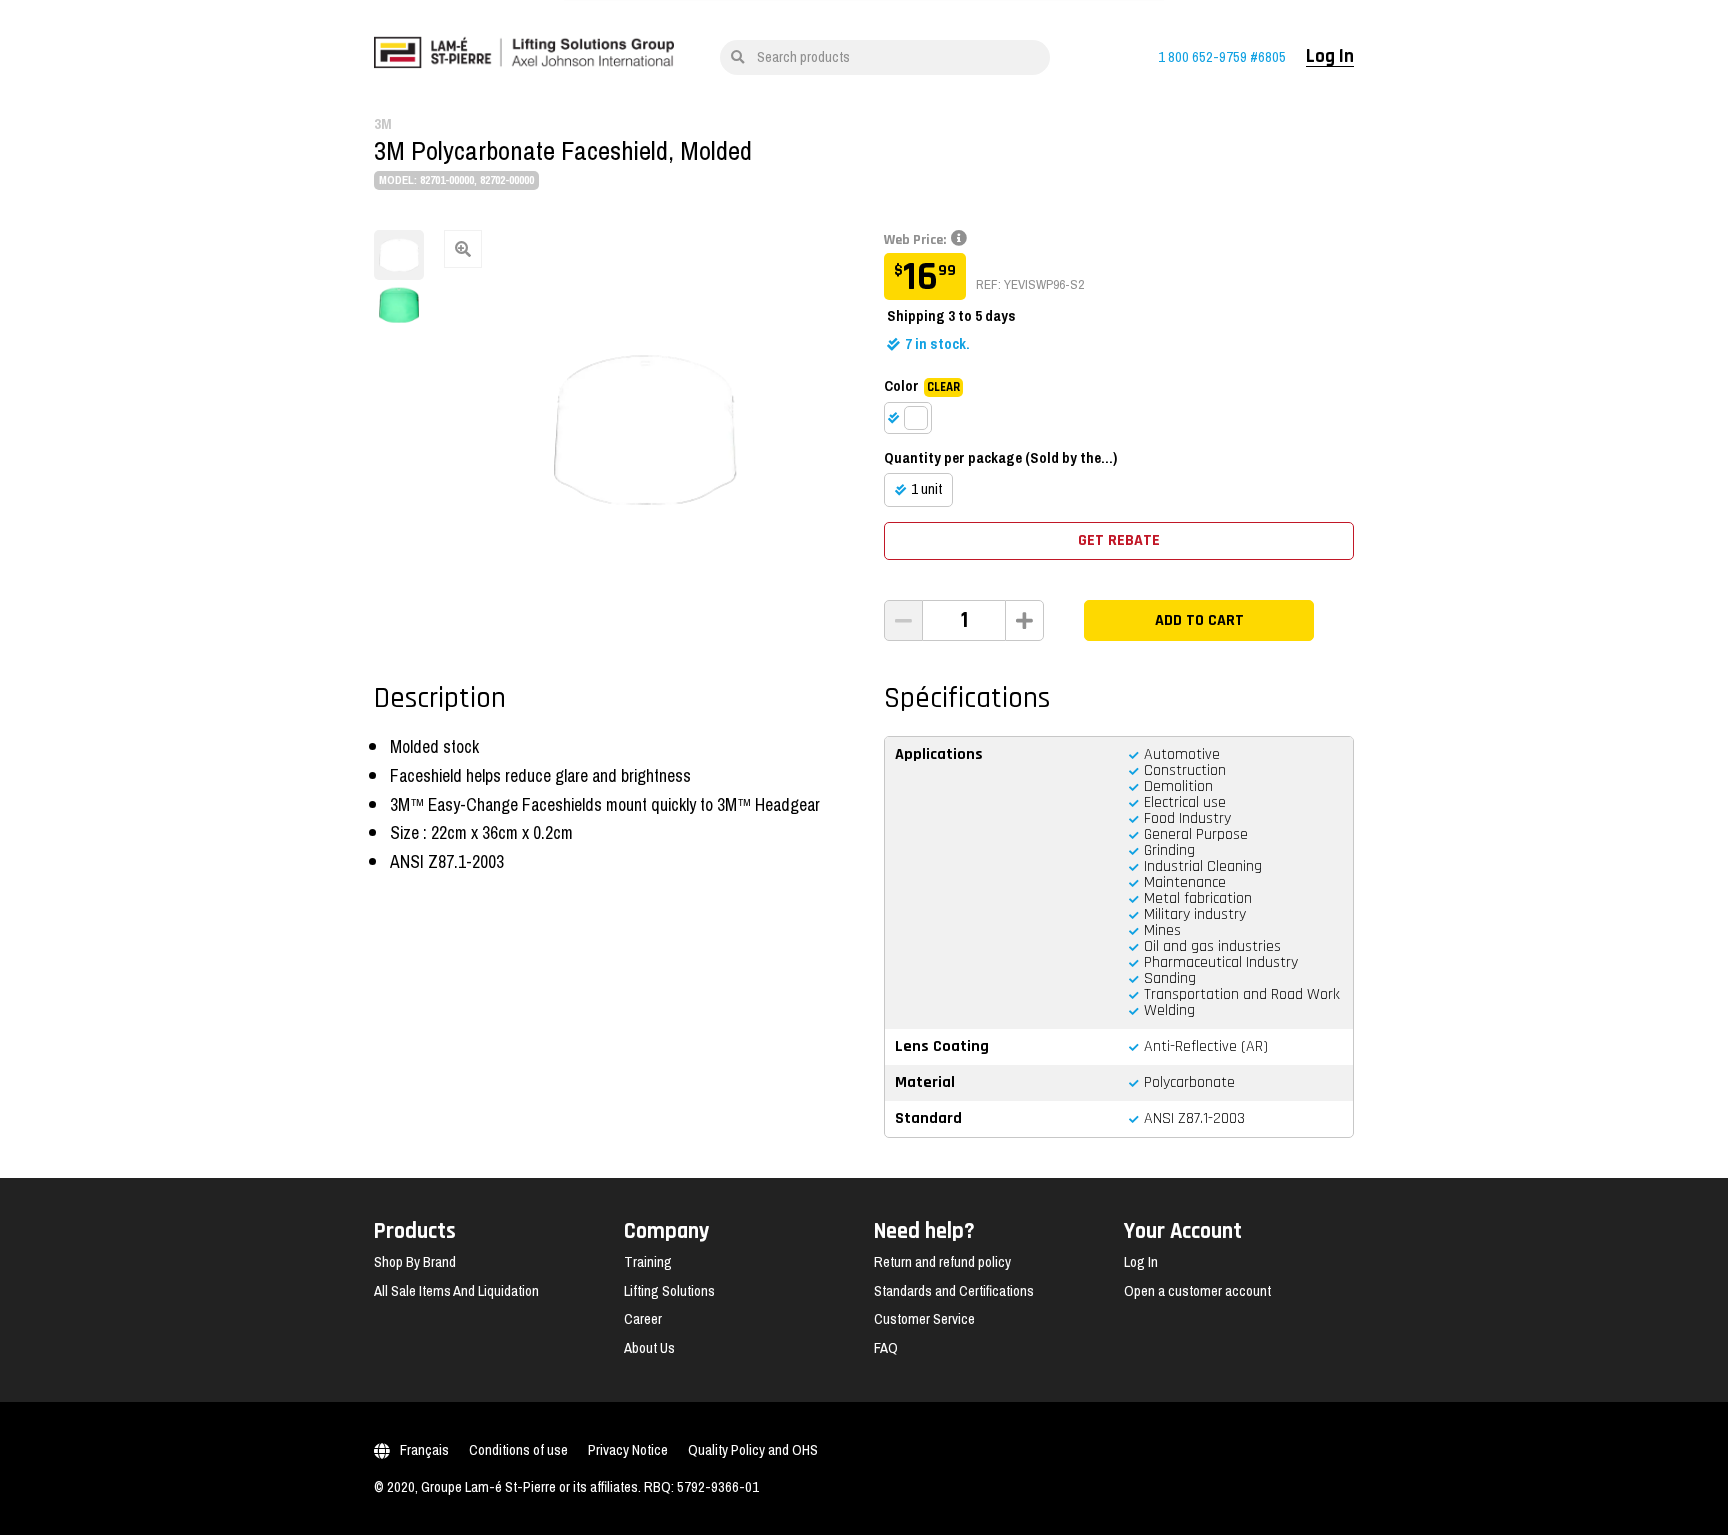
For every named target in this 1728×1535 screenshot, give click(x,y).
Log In (1330, 57)
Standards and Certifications (954, 1291)
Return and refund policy (942, 1262)
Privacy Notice (628, 1450)
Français (424, 1450)
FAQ (886, 1348)
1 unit (926, 489)
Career (643, 1319)
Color (922, 386)
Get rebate (1119, 540)
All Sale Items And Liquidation (456, 1291)
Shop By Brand (415, 1262)
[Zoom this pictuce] (644, 430)
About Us (649, 1348)
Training (648, 1262)
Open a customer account (1197, 1291)
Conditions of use (518, 1450)
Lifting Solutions (669, 1291)
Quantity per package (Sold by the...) (1000, 458)
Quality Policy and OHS (753, 1450)
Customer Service (924, 1319)
